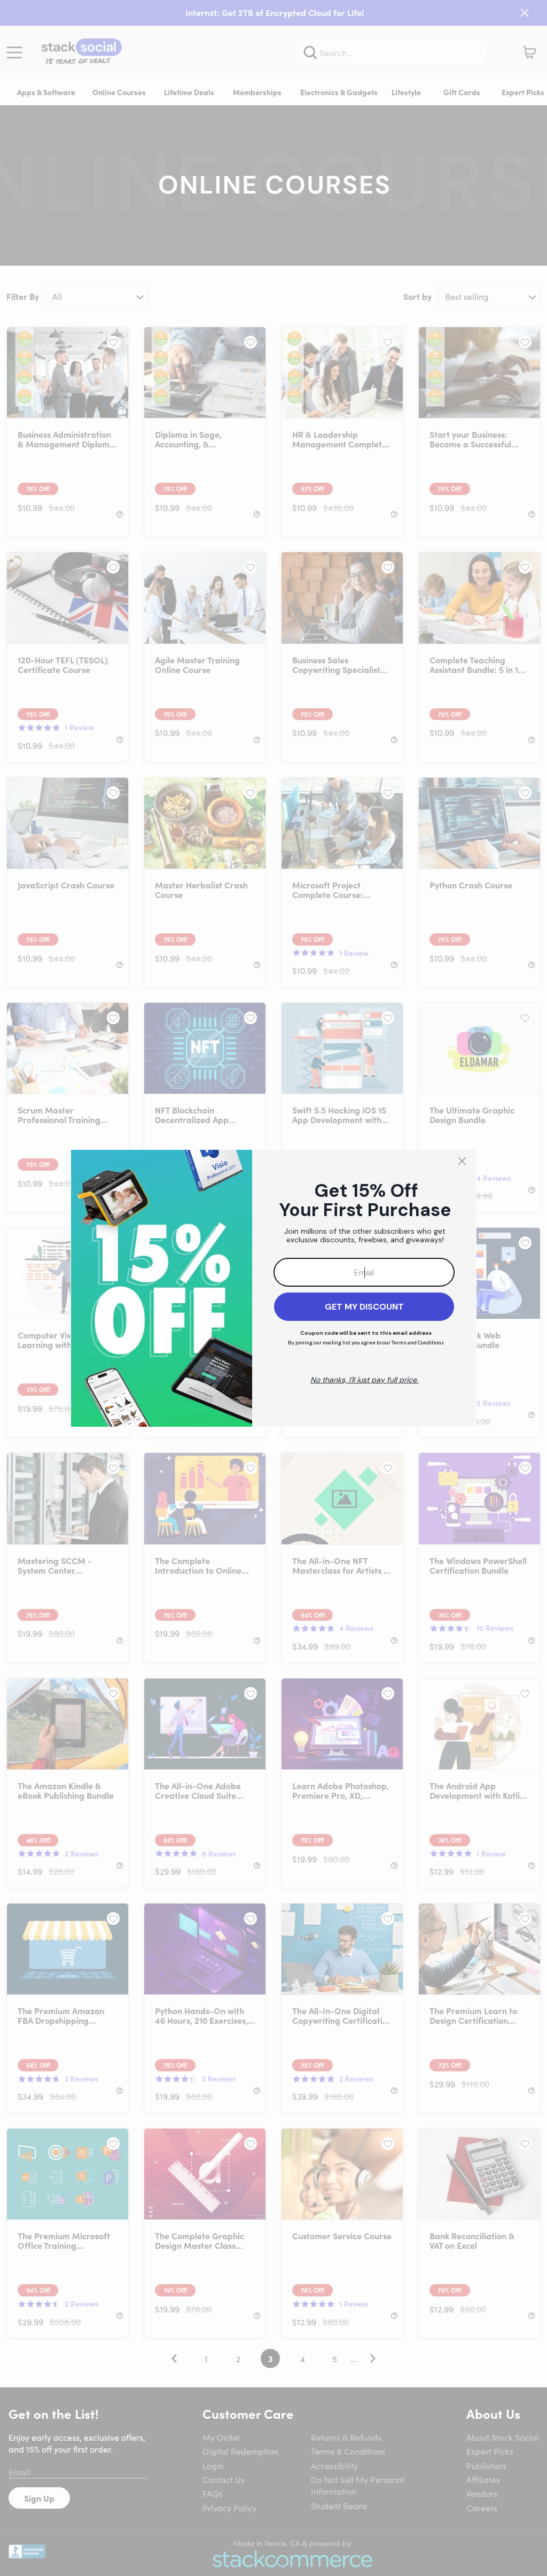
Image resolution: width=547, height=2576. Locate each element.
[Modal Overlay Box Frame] (273, 1288)
